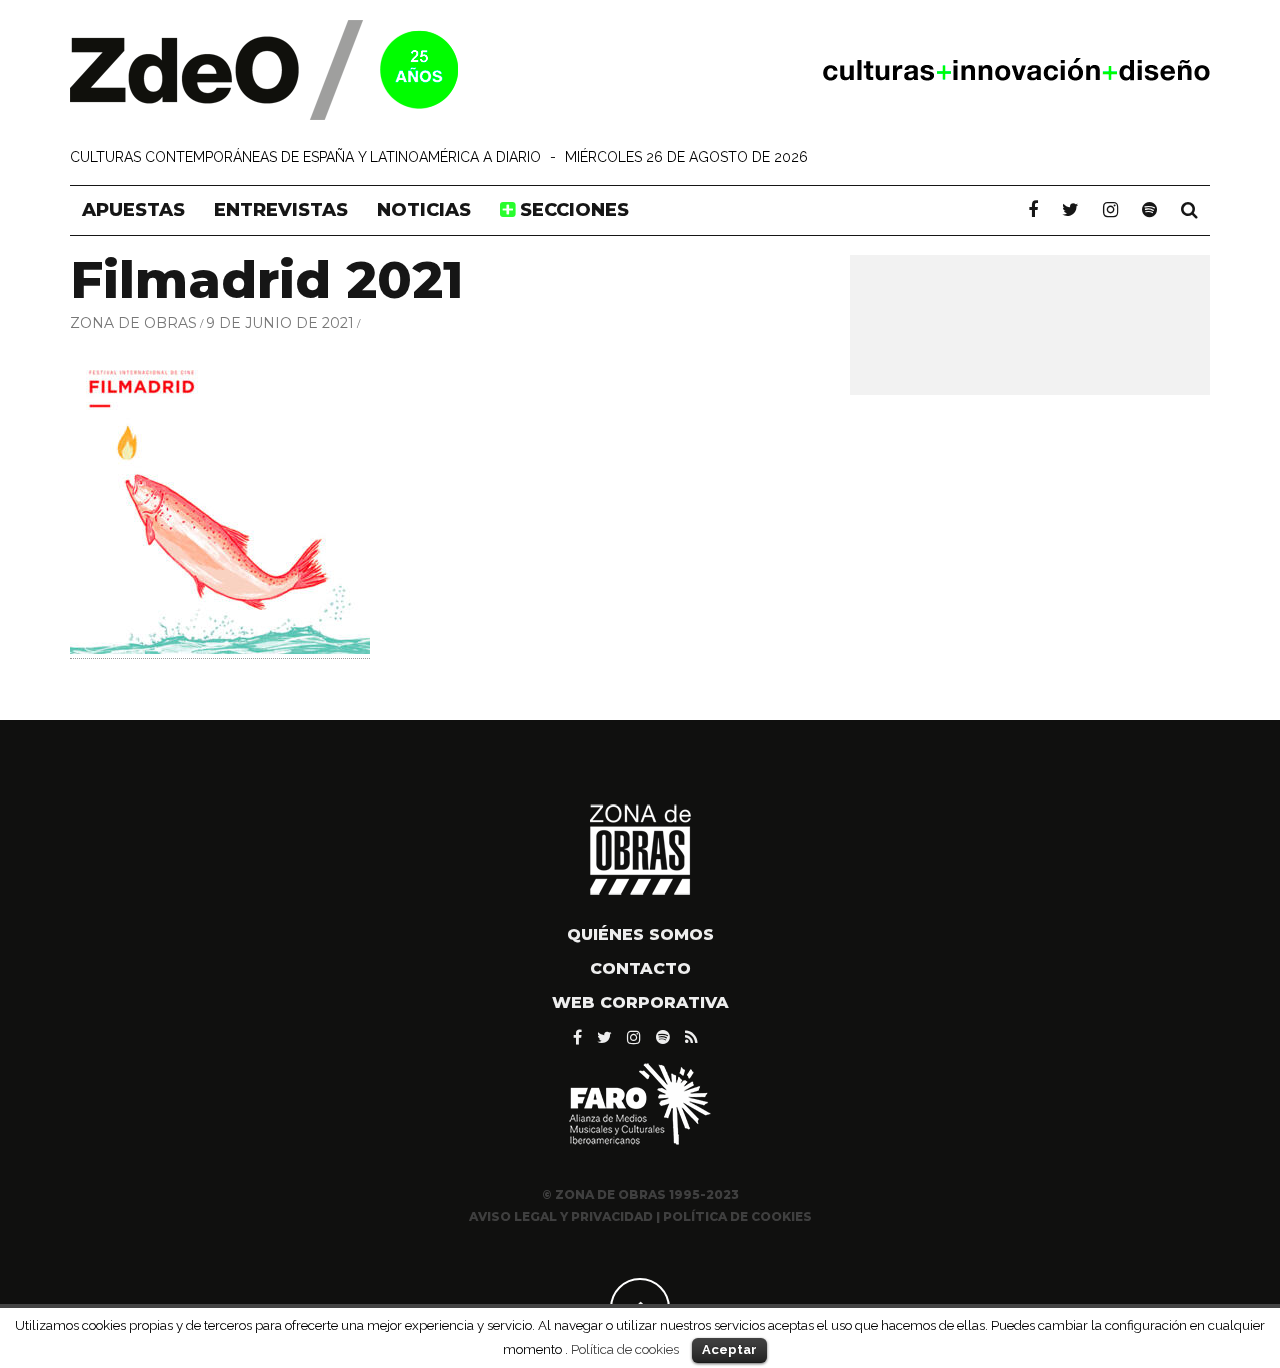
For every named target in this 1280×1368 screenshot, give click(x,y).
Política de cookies (625, 1349)
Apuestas (133, 210)
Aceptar (729, 1349)
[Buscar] (1189, 210)
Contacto (640, 968)
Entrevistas (281, 210)
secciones (572, 210)
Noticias (424, 210)
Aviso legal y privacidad (561, 1216)
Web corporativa (640, 1002)
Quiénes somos (640, 934)
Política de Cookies (737, 1216)
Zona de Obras (133, 323)
